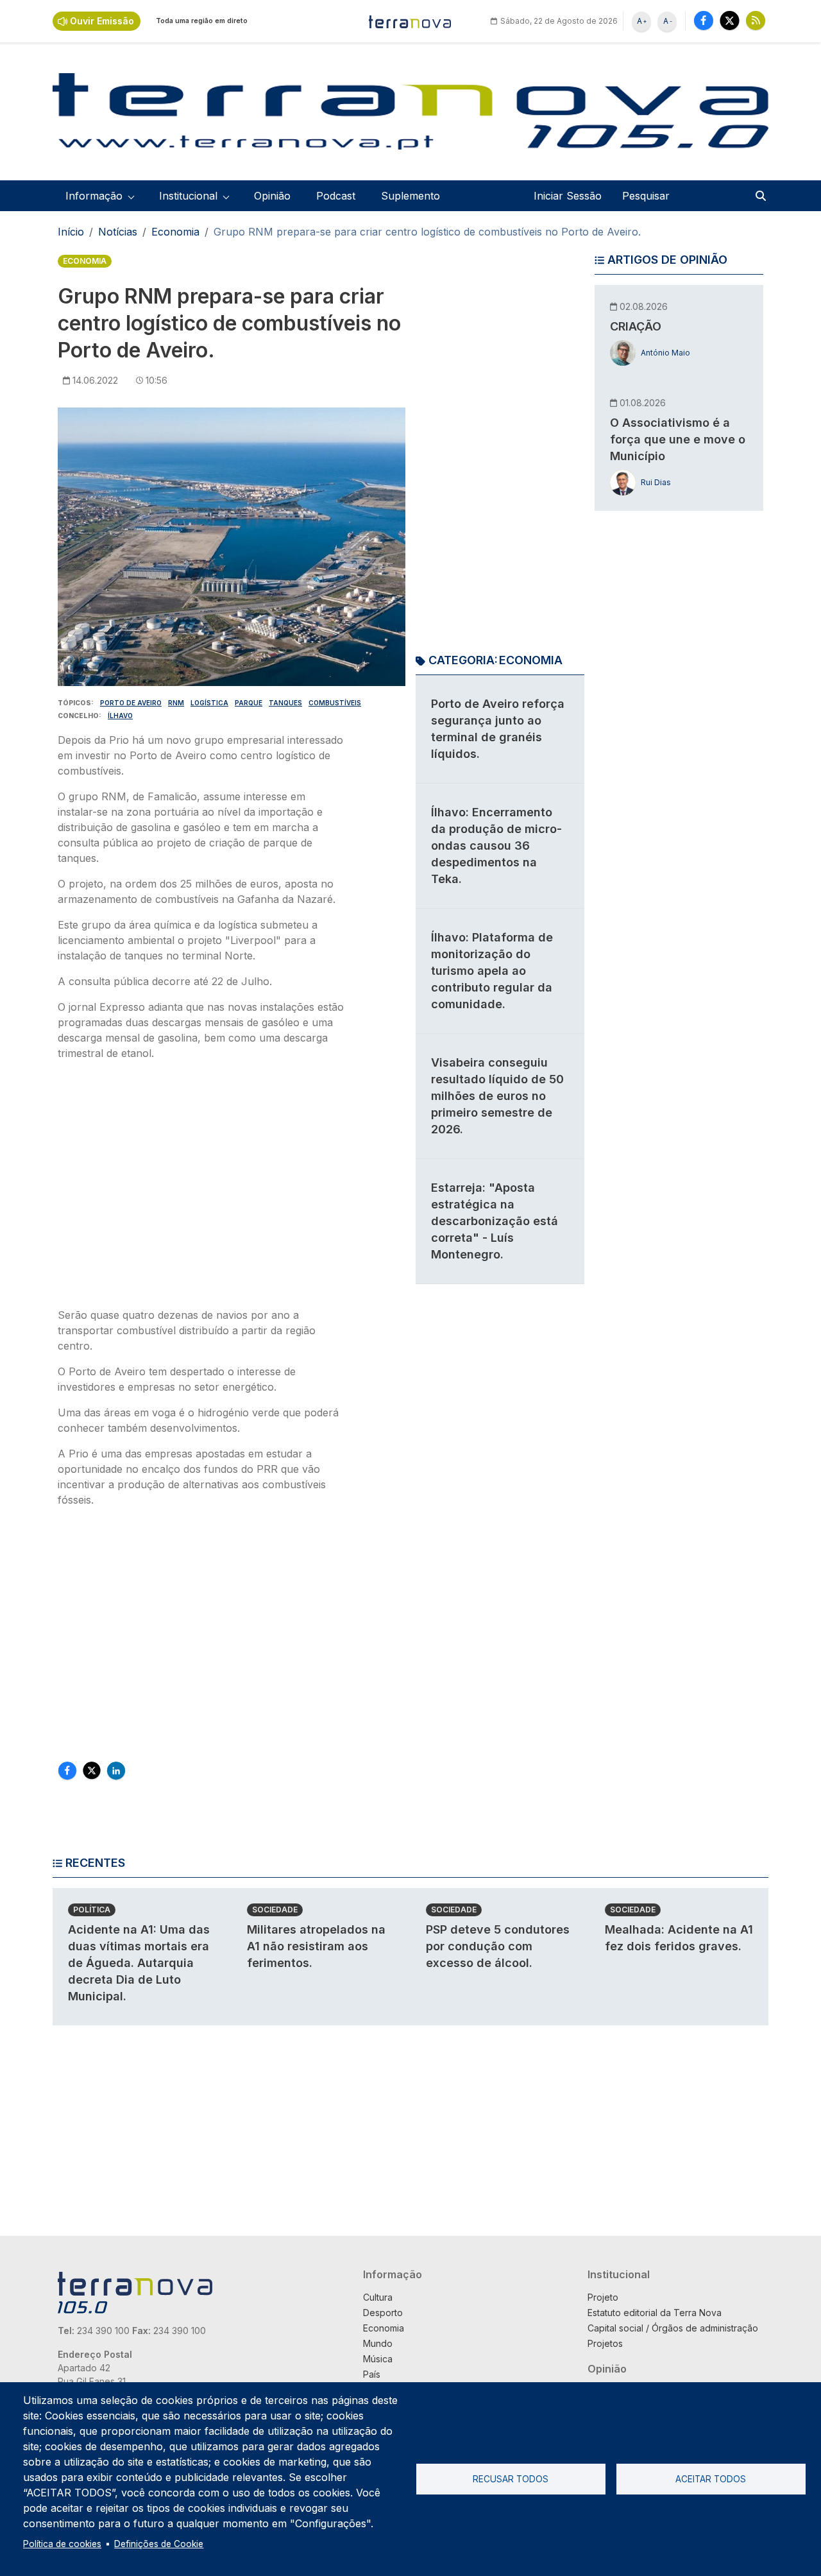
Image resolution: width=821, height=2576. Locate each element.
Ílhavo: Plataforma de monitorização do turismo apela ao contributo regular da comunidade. (492, 971)
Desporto (383, 2313)
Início (71, 232)
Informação (393, 2274)
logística (209, 703)
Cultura (378, 2297)
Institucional (619, 2274)
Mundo (378, 2343)
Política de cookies (62, 2544)
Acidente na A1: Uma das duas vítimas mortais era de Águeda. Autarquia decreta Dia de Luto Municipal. (139, 1963)
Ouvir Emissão (102, 21)
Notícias (118, 232)
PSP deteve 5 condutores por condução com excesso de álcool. (498, 1946)
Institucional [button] (188, 196)
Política (92, 1910)
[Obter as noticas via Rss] (756, 20)
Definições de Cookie (159, 2544)
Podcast (336, 196)
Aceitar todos (711, 2479)
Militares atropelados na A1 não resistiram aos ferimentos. (316, 1946)
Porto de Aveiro (131, 703)
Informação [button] (94, 196)
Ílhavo (120, 716)
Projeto (603, 2297)
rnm (176, 703)
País (372, 2374)
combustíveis (335, 703)
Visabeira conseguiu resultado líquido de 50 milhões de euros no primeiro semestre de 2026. (497, 1096)
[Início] (410, 21)
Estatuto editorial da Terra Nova (655, 2313)
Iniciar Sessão (568, 196)
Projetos (605, 2343)
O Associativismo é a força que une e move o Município (678, 439)
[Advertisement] (201, 1188)
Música (378, 2359)
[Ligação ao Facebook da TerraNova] (704, 20)
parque (249, 703)
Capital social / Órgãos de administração (673, 2328)
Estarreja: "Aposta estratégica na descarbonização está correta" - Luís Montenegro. (495, 1221)
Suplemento (410, 196)
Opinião (272, 196)
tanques (285, 703)
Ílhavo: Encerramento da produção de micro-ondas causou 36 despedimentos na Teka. (496, 846)
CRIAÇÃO (636, 326)
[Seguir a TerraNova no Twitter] (730, 20)
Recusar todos (511, 2479)
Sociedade (275, 1910)
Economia (175, 232)
